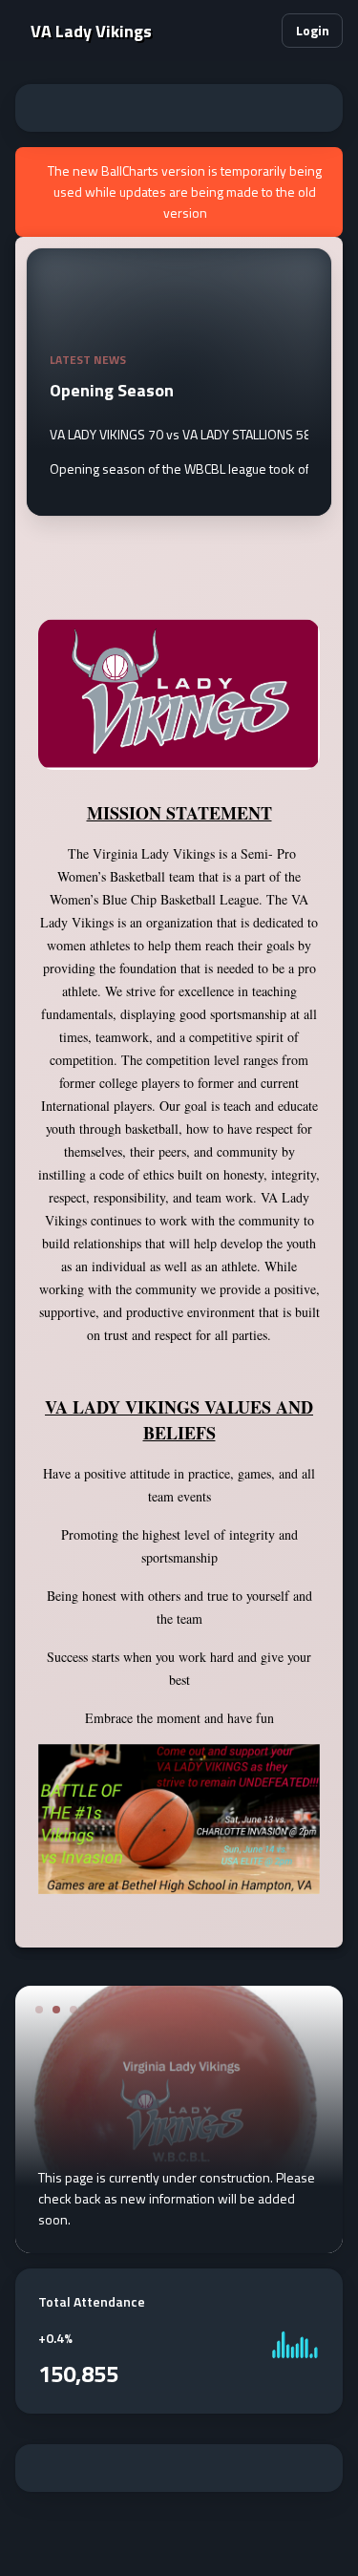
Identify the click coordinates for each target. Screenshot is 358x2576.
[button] (259, 31)
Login (313, 30)
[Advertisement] (179, 108)
